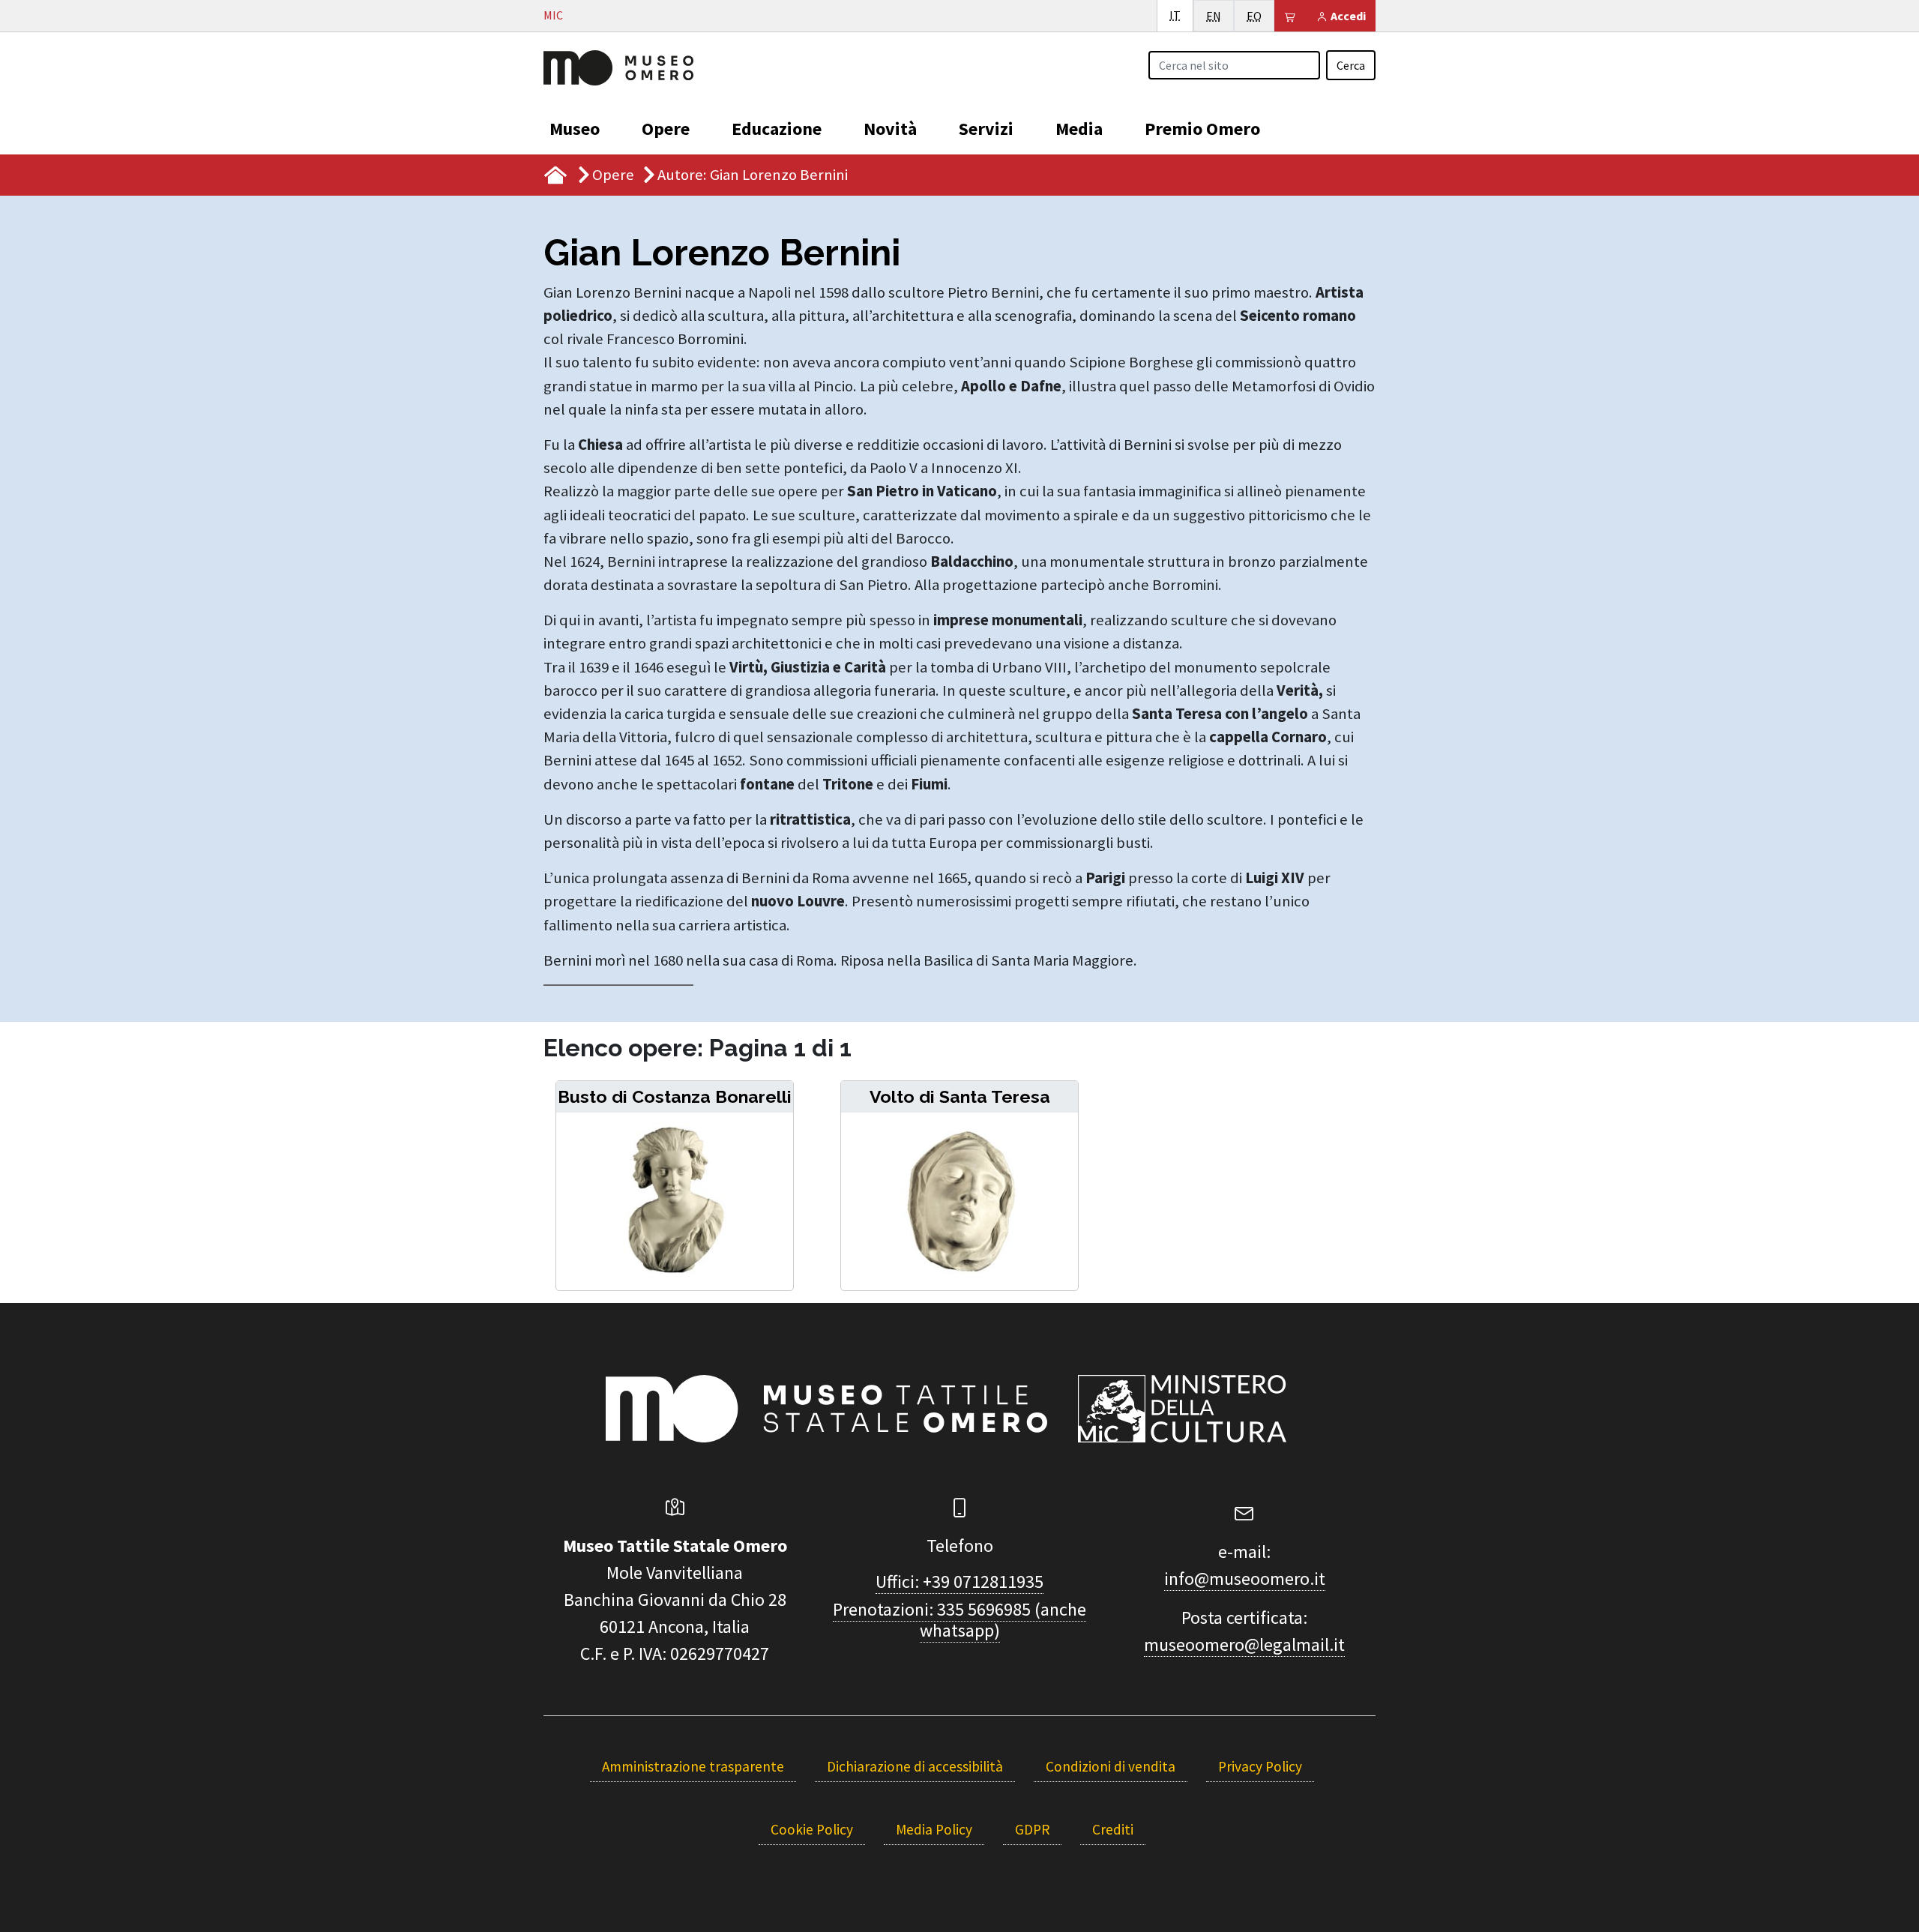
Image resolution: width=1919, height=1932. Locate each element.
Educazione (777, 129)
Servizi (986, 129)
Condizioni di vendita (1111, 1766)
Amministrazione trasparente (693, 1766)
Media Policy (934, 1829)
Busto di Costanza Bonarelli (675, 1096)
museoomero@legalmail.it (1244, 1644)
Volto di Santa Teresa (960, 1096)
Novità (890, 129)
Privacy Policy (1260, 1766)
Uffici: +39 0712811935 (959, 1582)
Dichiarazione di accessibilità (915, 1766)
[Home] (618, 66)
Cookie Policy (812, 1829)
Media (1079, 129)
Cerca (1351, 65)
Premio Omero (1202, 129)
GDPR (1032, 1829)
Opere (666, 129)
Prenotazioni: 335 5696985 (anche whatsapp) (959, 1620)
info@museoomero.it (1245, 1579)
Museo (575, 129)
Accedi (1347, 16)
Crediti (1113, 1829)
